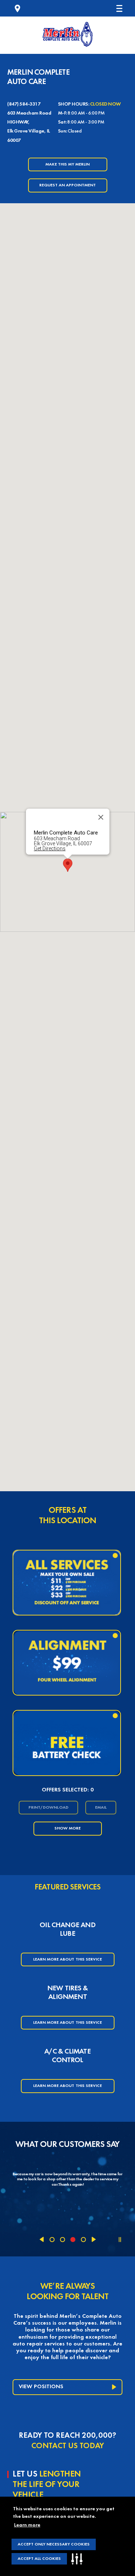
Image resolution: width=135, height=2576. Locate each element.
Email (101, 1808)
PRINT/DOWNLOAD (48, 1808)
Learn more (27, 2525)
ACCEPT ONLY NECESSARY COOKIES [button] (54, 2544)
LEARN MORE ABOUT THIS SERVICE (67, 1959)
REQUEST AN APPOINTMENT (67, 185)
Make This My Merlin (67, 164)
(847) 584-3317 (24, 104)
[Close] (101, 817)
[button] (78, 2559)
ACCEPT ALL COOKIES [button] (39, 2559)
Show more (67, 1828)
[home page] (68, 34)
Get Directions (50, 848)
